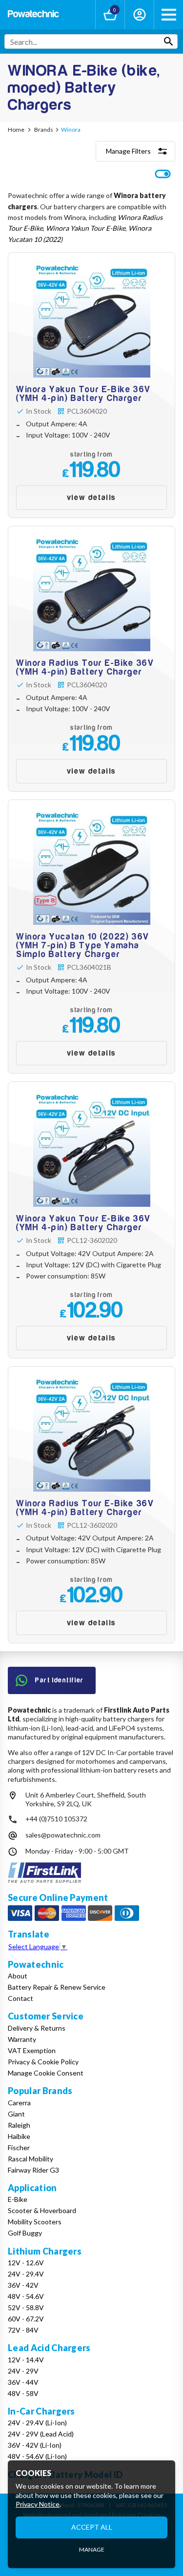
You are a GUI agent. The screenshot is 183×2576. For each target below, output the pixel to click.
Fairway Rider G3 (33, 2170)
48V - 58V (23, 2393)
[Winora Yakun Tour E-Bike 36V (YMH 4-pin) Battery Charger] (91, 385)
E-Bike (18, 2199)
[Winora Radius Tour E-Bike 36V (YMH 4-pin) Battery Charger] (91, 659)
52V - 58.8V (26, 2307)
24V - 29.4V (26, 2274)
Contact (20, 1998)
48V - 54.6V (26, 2296)
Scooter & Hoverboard (42, 2210)
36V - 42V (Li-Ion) (35, 2445)
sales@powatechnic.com (63, 1835)
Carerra (19, 2103)
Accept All (92, 2527)
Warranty (22, 2039)
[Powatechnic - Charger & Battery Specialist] (33, 15)
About (18, 1976)
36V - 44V (23, 2382)
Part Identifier (60, 1680)
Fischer (19, 2147)
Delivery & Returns (37, 2028)
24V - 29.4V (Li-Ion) (37, 2423)
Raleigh (19, 2125)
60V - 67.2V (26, 2319)
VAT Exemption (32, 2050)
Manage (92, 2549)
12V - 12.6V (26, 2263)
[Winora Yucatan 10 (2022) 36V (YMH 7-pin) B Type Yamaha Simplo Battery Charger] (91, 937)
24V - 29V (23, 2371)
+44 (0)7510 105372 (56, 1819)
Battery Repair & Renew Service (57, 1987)
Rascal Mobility (30, 2159)
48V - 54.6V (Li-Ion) (37, 2456)
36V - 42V (23, 2285)
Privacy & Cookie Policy (43, 2062)
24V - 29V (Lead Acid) (41, 2434)
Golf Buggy (25, 2233)
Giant (16, 2114)
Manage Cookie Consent (46, 2073)
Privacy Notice (38, 2504)
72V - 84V (23, 2330)
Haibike (19, 2136)
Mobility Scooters (35, 2222)
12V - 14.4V (26, 2360)
